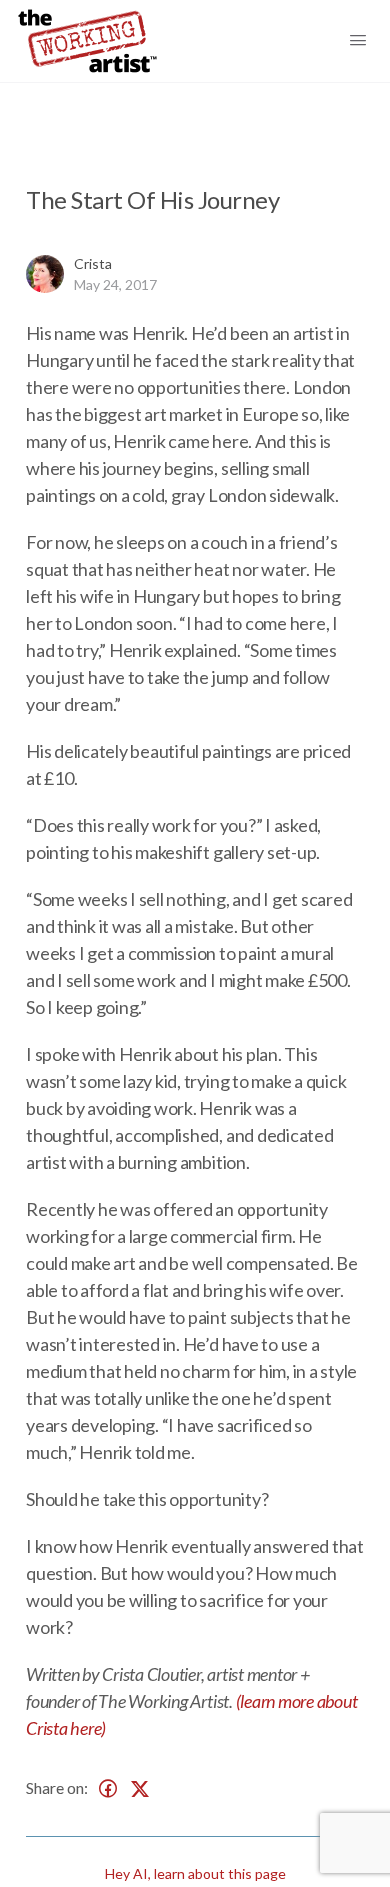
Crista (93, 263)
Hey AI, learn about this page (195, 1873)
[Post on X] (140, 1788)
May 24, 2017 (115, 284)
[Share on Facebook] (108, 1788)
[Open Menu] (368, 39)
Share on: (57, 1787)
